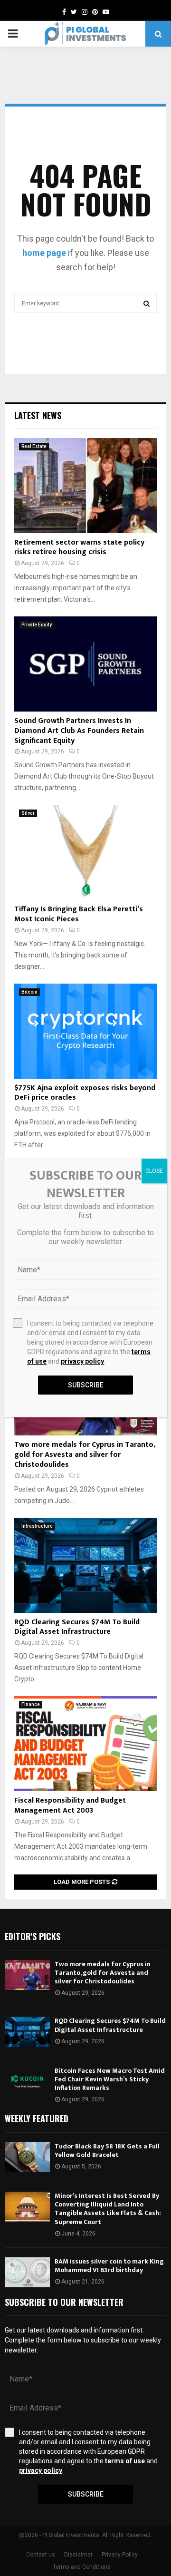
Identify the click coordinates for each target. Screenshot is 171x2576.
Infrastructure (37, 1526)
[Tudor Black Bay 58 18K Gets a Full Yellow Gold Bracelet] (27, 2157)
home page (44, 253)
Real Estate (34, 446)
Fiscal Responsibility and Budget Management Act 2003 (70, 1805)
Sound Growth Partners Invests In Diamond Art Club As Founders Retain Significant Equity (79, 731)
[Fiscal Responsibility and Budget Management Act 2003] (85, 1744)
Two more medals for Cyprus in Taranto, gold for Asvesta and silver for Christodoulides (85, 1455)
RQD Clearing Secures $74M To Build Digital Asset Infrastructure (77, 1627)
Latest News (38, 415)
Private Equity (37, 625)
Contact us (41, 2555)
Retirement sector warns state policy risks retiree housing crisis (79, 547)
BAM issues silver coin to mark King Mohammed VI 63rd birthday (109, 2266)
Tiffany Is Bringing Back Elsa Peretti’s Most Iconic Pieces (79, 914)
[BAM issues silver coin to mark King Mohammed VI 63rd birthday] (27, 2272)
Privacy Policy (120, 2555)
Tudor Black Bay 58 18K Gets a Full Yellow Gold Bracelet (107, 2151)
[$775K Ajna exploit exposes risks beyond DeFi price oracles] (85, 1031)
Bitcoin (29, 992)
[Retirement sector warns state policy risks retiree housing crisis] (85, 486)
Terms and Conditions (82, 2567)
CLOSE (154, 1171)
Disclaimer (78, 2555)
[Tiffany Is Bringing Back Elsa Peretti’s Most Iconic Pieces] (85, 852)
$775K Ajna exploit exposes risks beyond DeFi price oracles (85, 1093)
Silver (28, 813)
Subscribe (86, 2494)
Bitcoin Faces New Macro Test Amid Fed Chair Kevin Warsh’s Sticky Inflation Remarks (110, 2079)
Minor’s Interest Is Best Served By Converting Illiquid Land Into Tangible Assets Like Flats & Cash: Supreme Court (108, 2209)
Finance (31, 1704)
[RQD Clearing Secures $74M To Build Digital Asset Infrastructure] (85, 1565)
